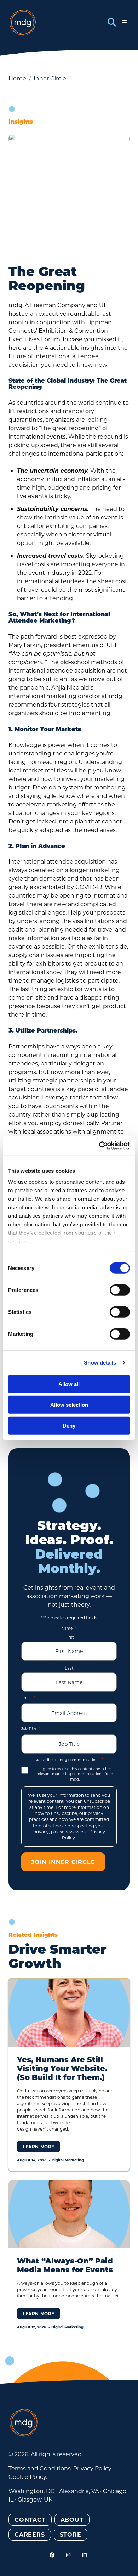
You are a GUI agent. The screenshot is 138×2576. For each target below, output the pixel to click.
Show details (100, 1363)
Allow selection (69, 1405)
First (69, 1637)
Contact (30, 2519)
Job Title (31, 1728)
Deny (69, 1425)
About (72, 2519)
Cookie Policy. (28, 2477)
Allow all (69, 1384)
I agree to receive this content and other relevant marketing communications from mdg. (75, 1774)
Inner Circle (50, 78)
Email (28, 1697)
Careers (30, 2534)
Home (17, 78)
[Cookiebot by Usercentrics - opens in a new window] (99, 1146)
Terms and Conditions (40, 2468)
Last (69, 1668)
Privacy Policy (92, 2468)
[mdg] (23, 23)
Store (71, 2534)
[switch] (120, 1290)
